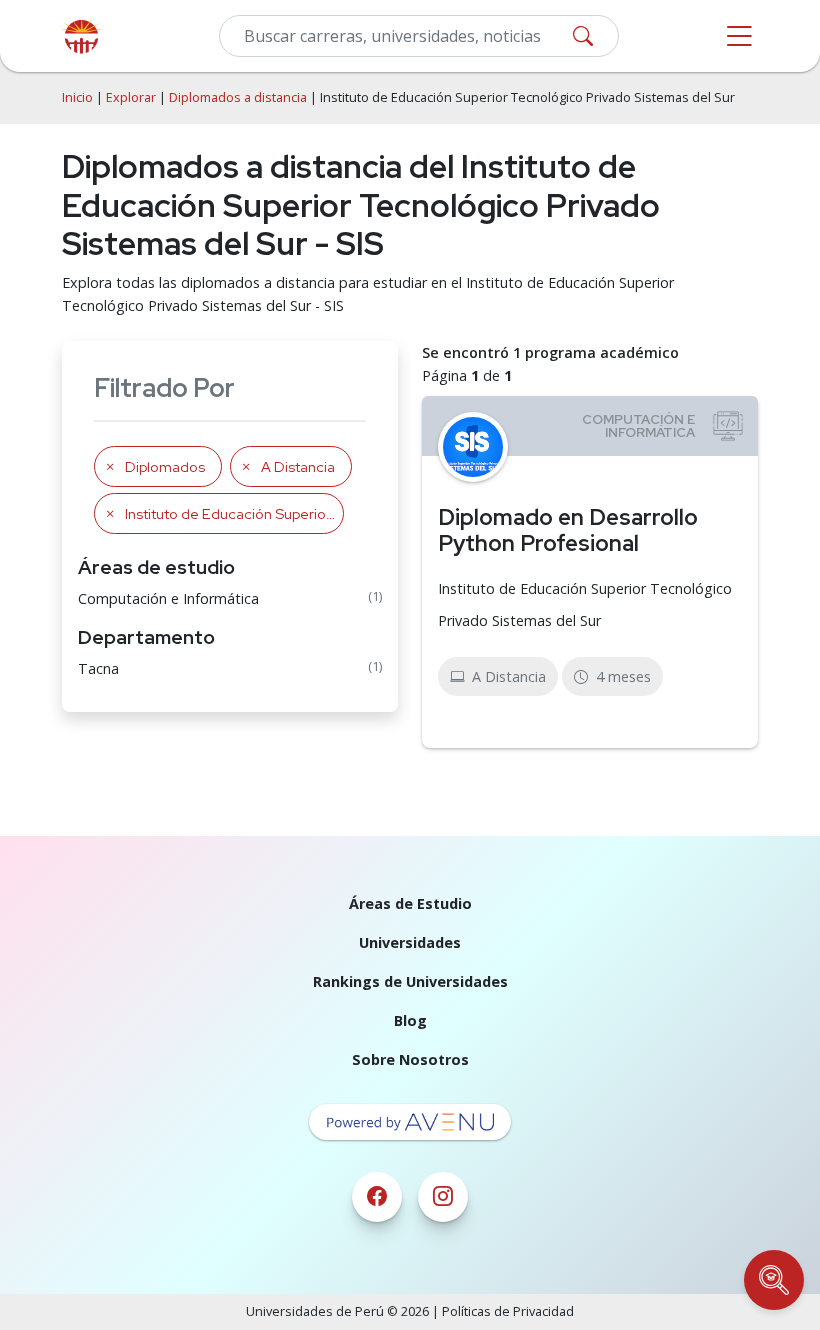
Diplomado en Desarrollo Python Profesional (568, 530)
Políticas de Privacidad (508, 1311)
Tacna (98, 668)
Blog (410, 1020)
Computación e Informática (168, 598)
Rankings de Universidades (410, 981)
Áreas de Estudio (410, 903)
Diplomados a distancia (238, 97)
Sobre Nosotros (410, 1059)
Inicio (77, 97)
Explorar (131, 97)
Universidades (410, 942)
